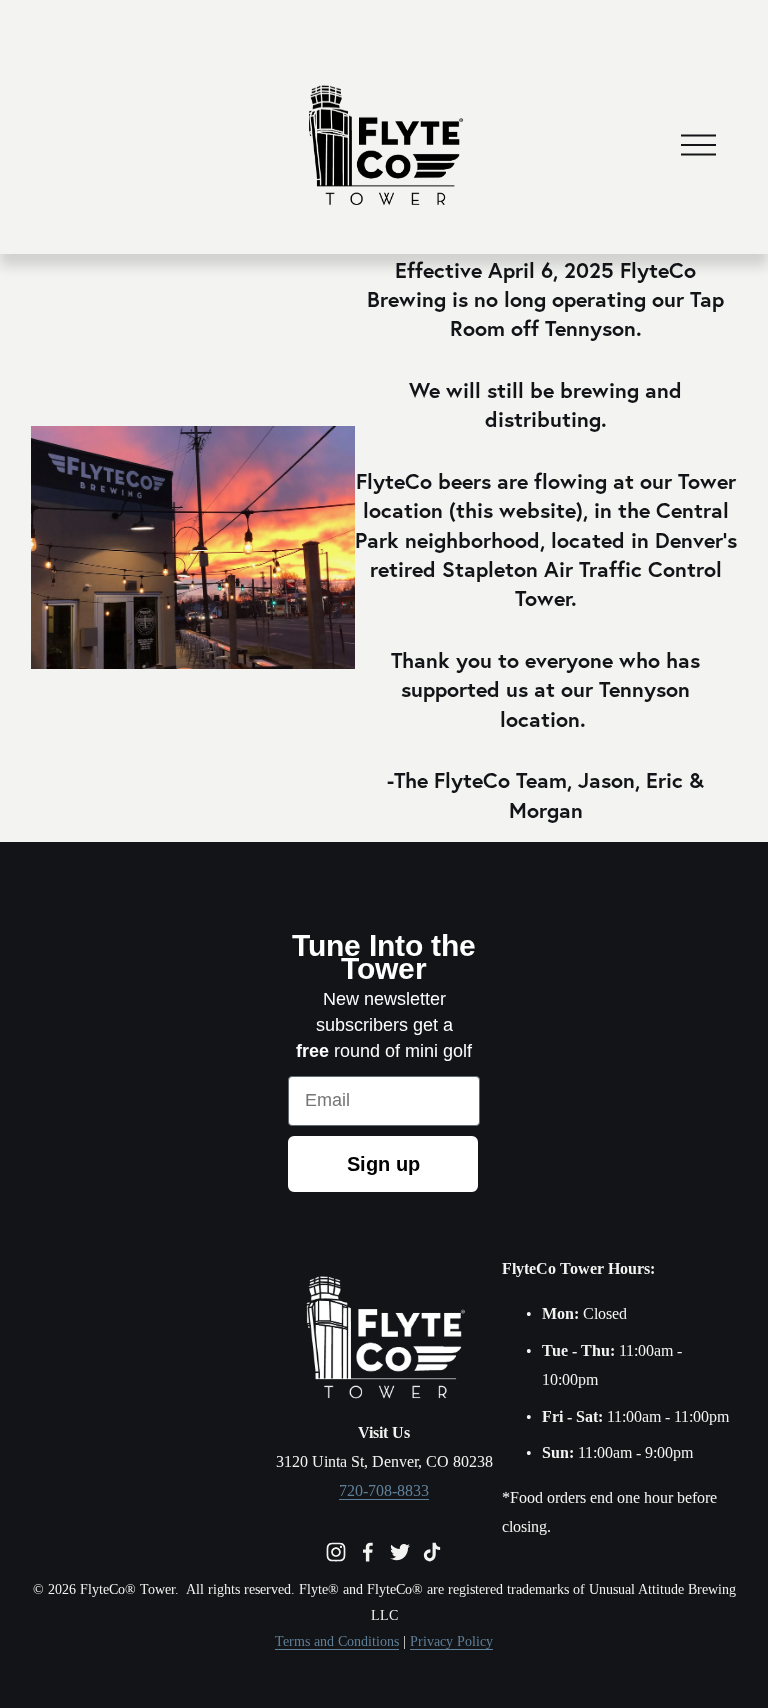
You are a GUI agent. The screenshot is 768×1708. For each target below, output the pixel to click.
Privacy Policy (451, 1641)
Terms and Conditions (337, 1641)
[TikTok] (432, 1552)
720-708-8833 (384, 1490)
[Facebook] (368, 1552)
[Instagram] (336, 1552)
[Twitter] (400, 1552)
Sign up (383, 1164)
